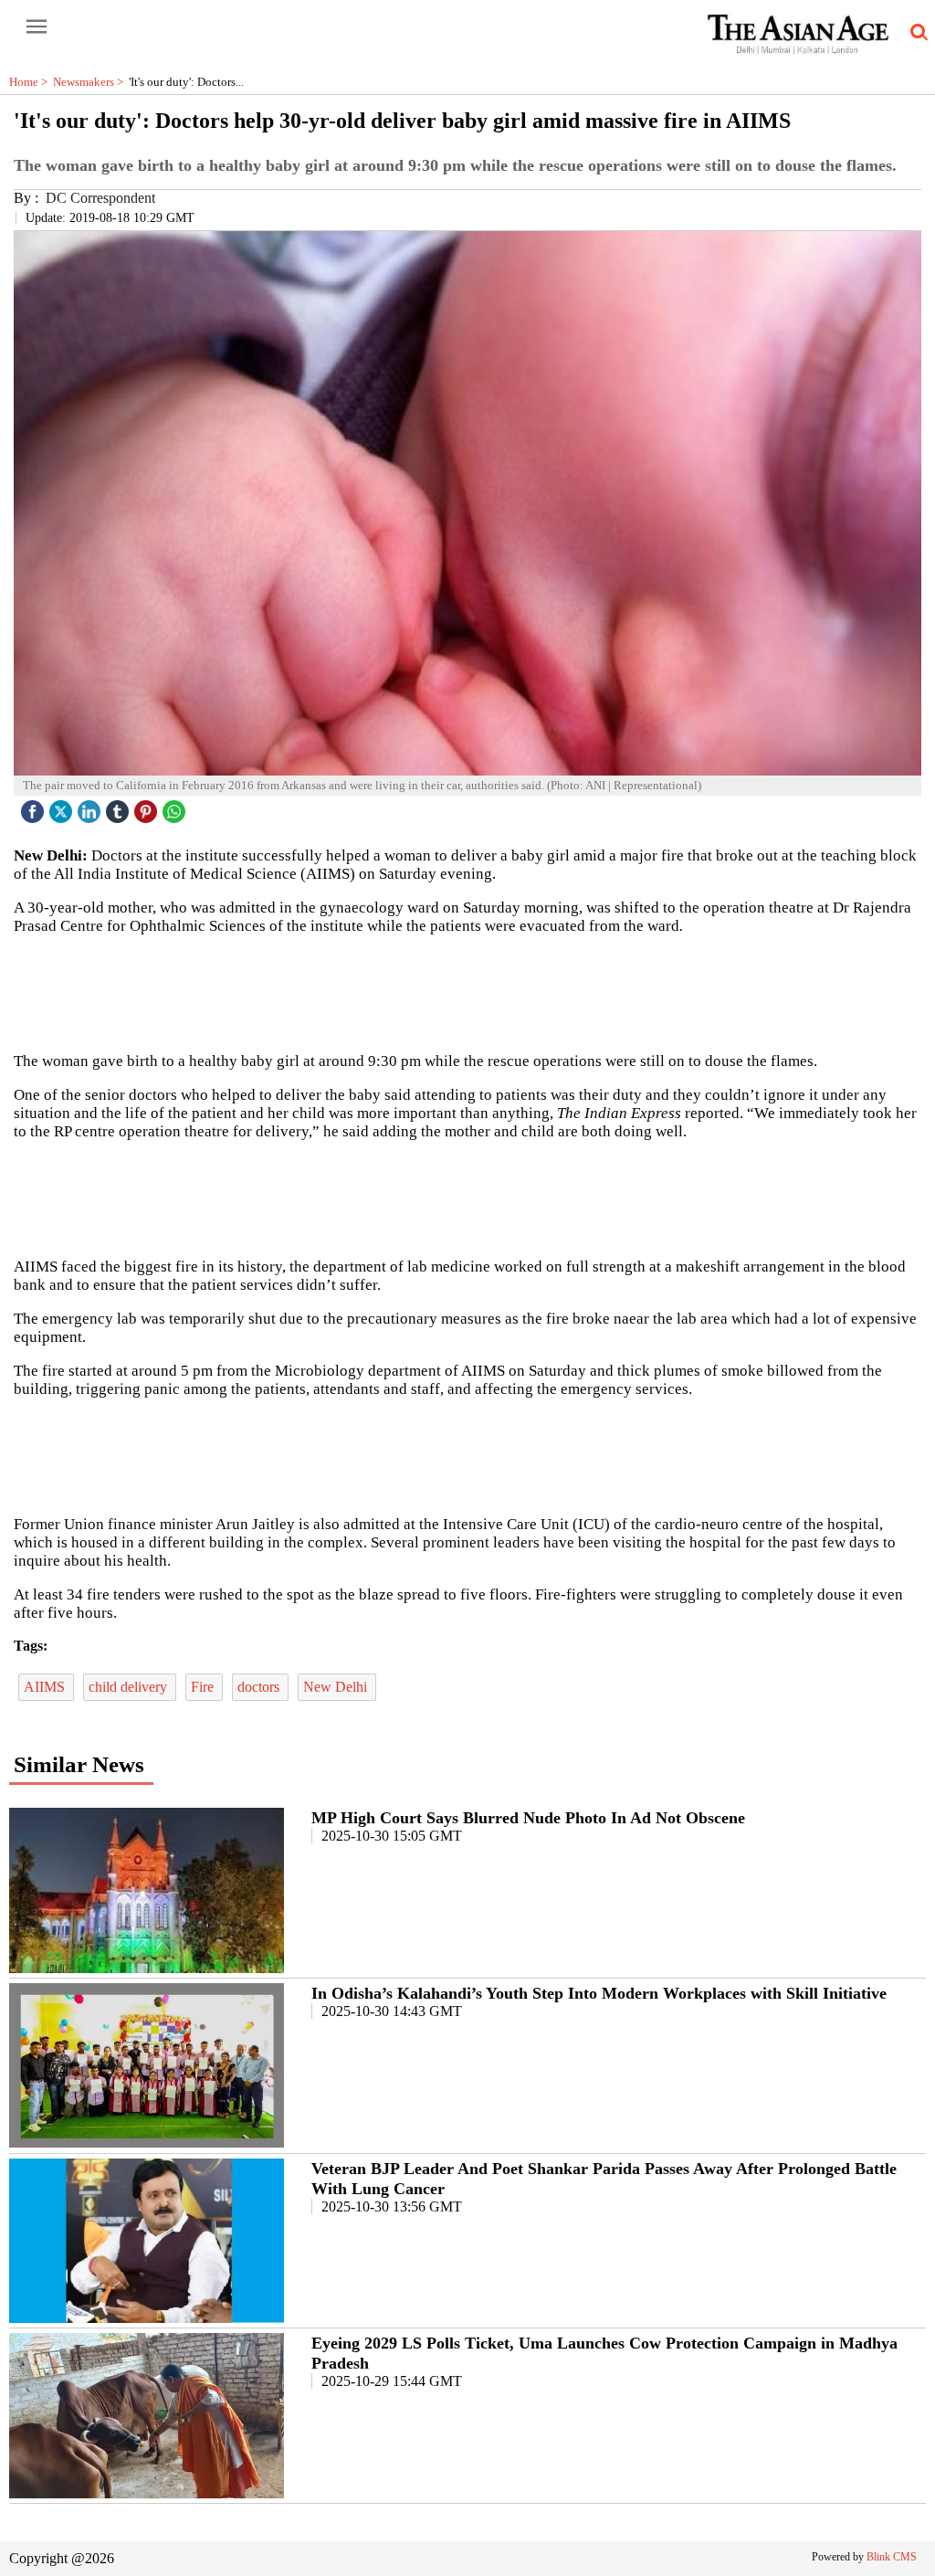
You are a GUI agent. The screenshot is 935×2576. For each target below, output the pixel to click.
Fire (204, 1687)
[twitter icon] (63, 807)
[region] (467, 992)
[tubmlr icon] (120, 807)
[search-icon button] (916, 33)
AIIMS (46, 1687)
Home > (31, 82)
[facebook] (35, 807)
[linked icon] (91, 807)
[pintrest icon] (148, 807)
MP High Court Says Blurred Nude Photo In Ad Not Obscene (528, 1818)
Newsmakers (91, 82)
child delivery (130, 1687)
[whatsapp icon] (176, 807)
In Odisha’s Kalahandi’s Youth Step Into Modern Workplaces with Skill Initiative (599, 1993)
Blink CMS (892, 2557)
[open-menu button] (37, 27)
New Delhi (337, 1687)
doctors (260, 1687)
